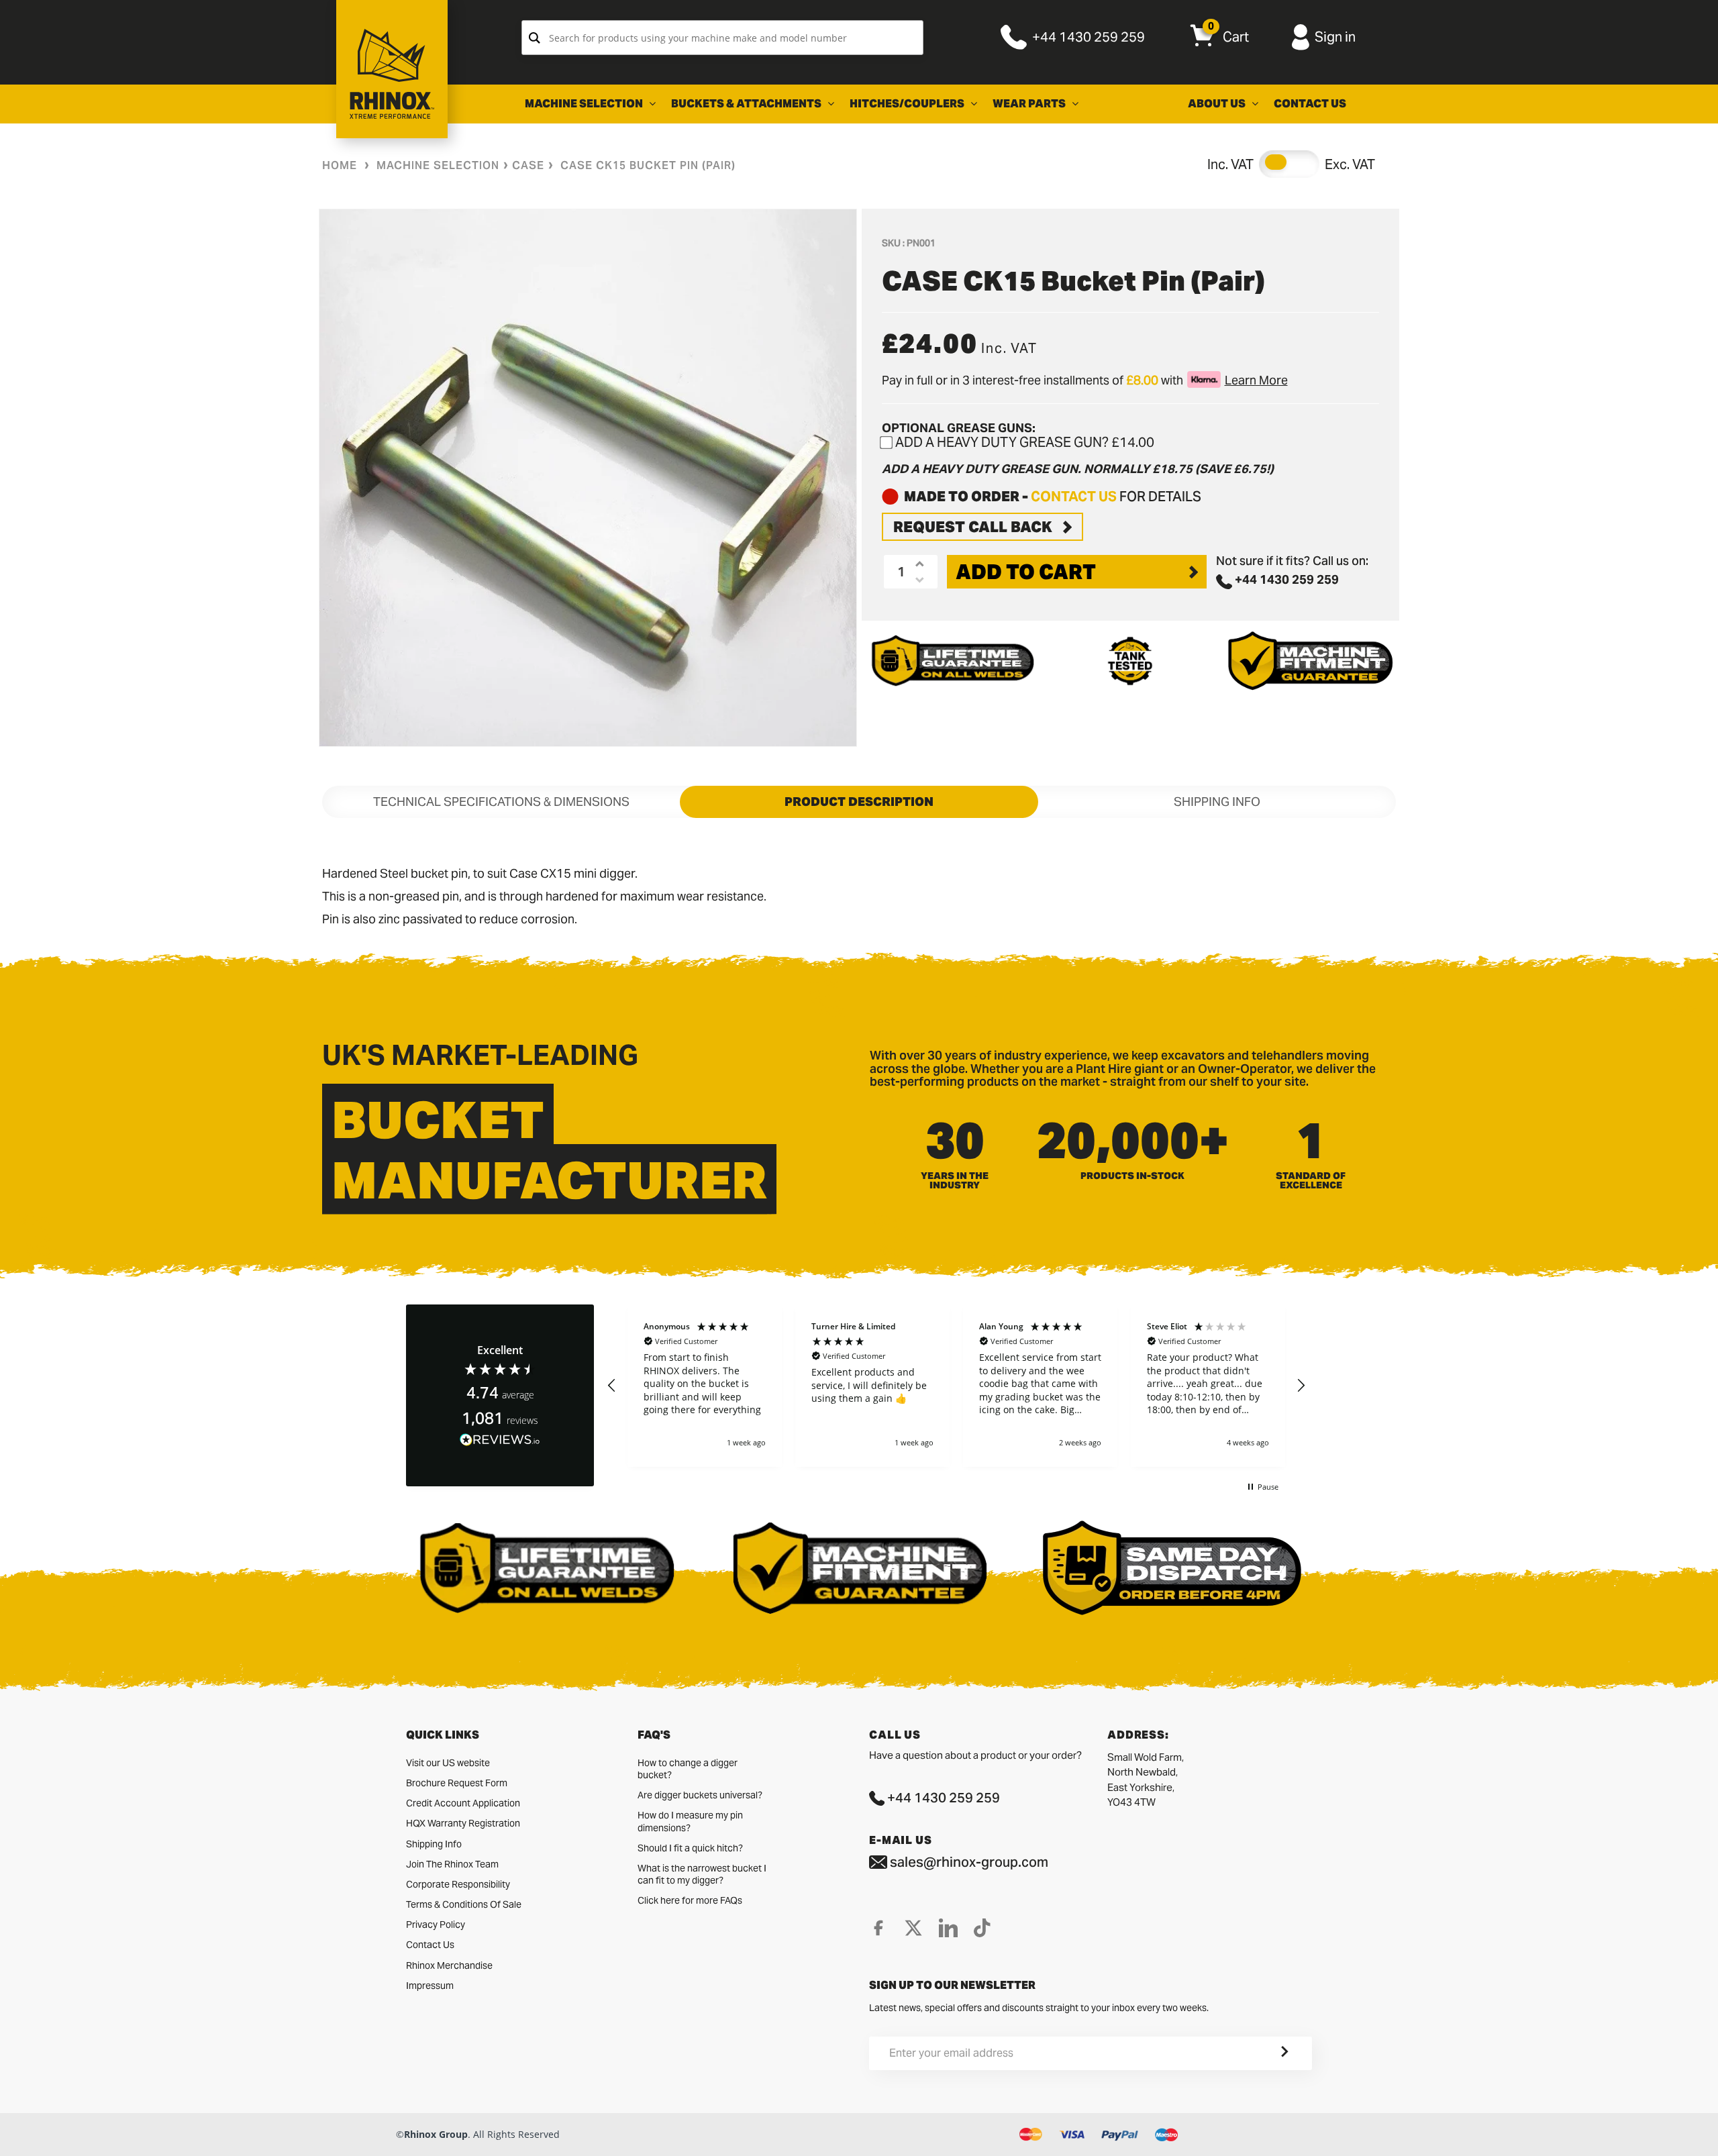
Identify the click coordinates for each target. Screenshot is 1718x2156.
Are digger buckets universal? (700, 1795)
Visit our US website (448, 1763)
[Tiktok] (982, 1928)
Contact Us (430, 1945)
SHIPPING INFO (1217, 802)
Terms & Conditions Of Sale (464, 1904)
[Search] (535, 38)
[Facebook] (878, 1928)
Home (340, 165)
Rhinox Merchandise (449, 1965)
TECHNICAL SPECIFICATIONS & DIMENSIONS (501, 802)
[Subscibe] (1268, 2053)
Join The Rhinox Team (452, 1864)
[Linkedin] (948, 1928)
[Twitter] (913, 1928)
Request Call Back (973, 527)
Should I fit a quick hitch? (690, 1848)
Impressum (430, 1986)
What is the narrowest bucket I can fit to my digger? (702, 1874)
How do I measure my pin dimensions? (690, 1821)
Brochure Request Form (457, 1783)
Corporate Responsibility (458, 1884)
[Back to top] (14, 2135)
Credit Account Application (463, 1803)
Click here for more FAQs (690, 1900)
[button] (612, 1386)
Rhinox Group (436, 2134)
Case (528, 165)
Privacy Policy (436, 1924)
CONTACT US (1074, 497)
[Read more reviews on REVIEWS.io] (500, 1440)
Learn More (1256, 380)
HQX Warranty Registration (463, 1823)
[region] (956, 1386)
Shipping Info (434, 1844)
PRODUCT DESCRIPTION (859, 802)
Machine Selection (438, 165)
